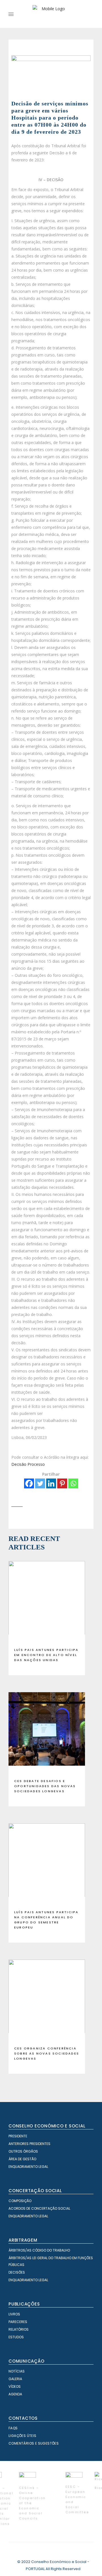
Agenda (15, 2394)
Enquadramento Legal (28, 2167)
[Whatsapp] (73, 1483)
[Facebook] (29, 1483)
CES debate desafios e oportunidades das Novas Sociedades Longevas (45, 1786)
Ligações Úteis (23, 2436)
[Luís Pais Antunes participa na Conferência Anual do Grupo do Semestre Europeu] (47, 1864)
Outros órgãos (23, 2151)
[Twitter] (40, 1483)
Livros (14, 2314)
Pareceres (18, 2322)
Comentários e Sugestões (34, 2443)
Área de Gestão (22, 2159)
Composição (20, 2201)
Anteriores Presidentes (29, 2144)
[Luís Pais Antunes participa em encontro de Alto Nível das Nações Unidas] (47, 1602)
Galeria (15, 2379)
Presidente (18, 2136)
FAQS (13, 2428)
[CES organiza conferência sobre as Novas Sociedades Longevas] (47, 2001)
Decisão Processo (28, 1464)
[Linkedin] (51, 1483)
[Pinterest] (62, 1483)
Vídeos (15, 2386)
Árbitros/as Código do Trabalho (39, 2250)
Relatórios (19, 2329)
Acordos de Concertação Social (39, 2208)
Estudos (16, 2337)
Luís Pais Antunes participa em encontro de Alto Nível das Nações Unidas (46, 1655)
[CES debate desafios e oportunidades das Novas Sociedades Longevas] (47, 1733)
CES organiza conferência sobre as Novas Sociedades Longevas (47, 2053)
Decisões (17, 2272)
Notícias (17, 2371)
